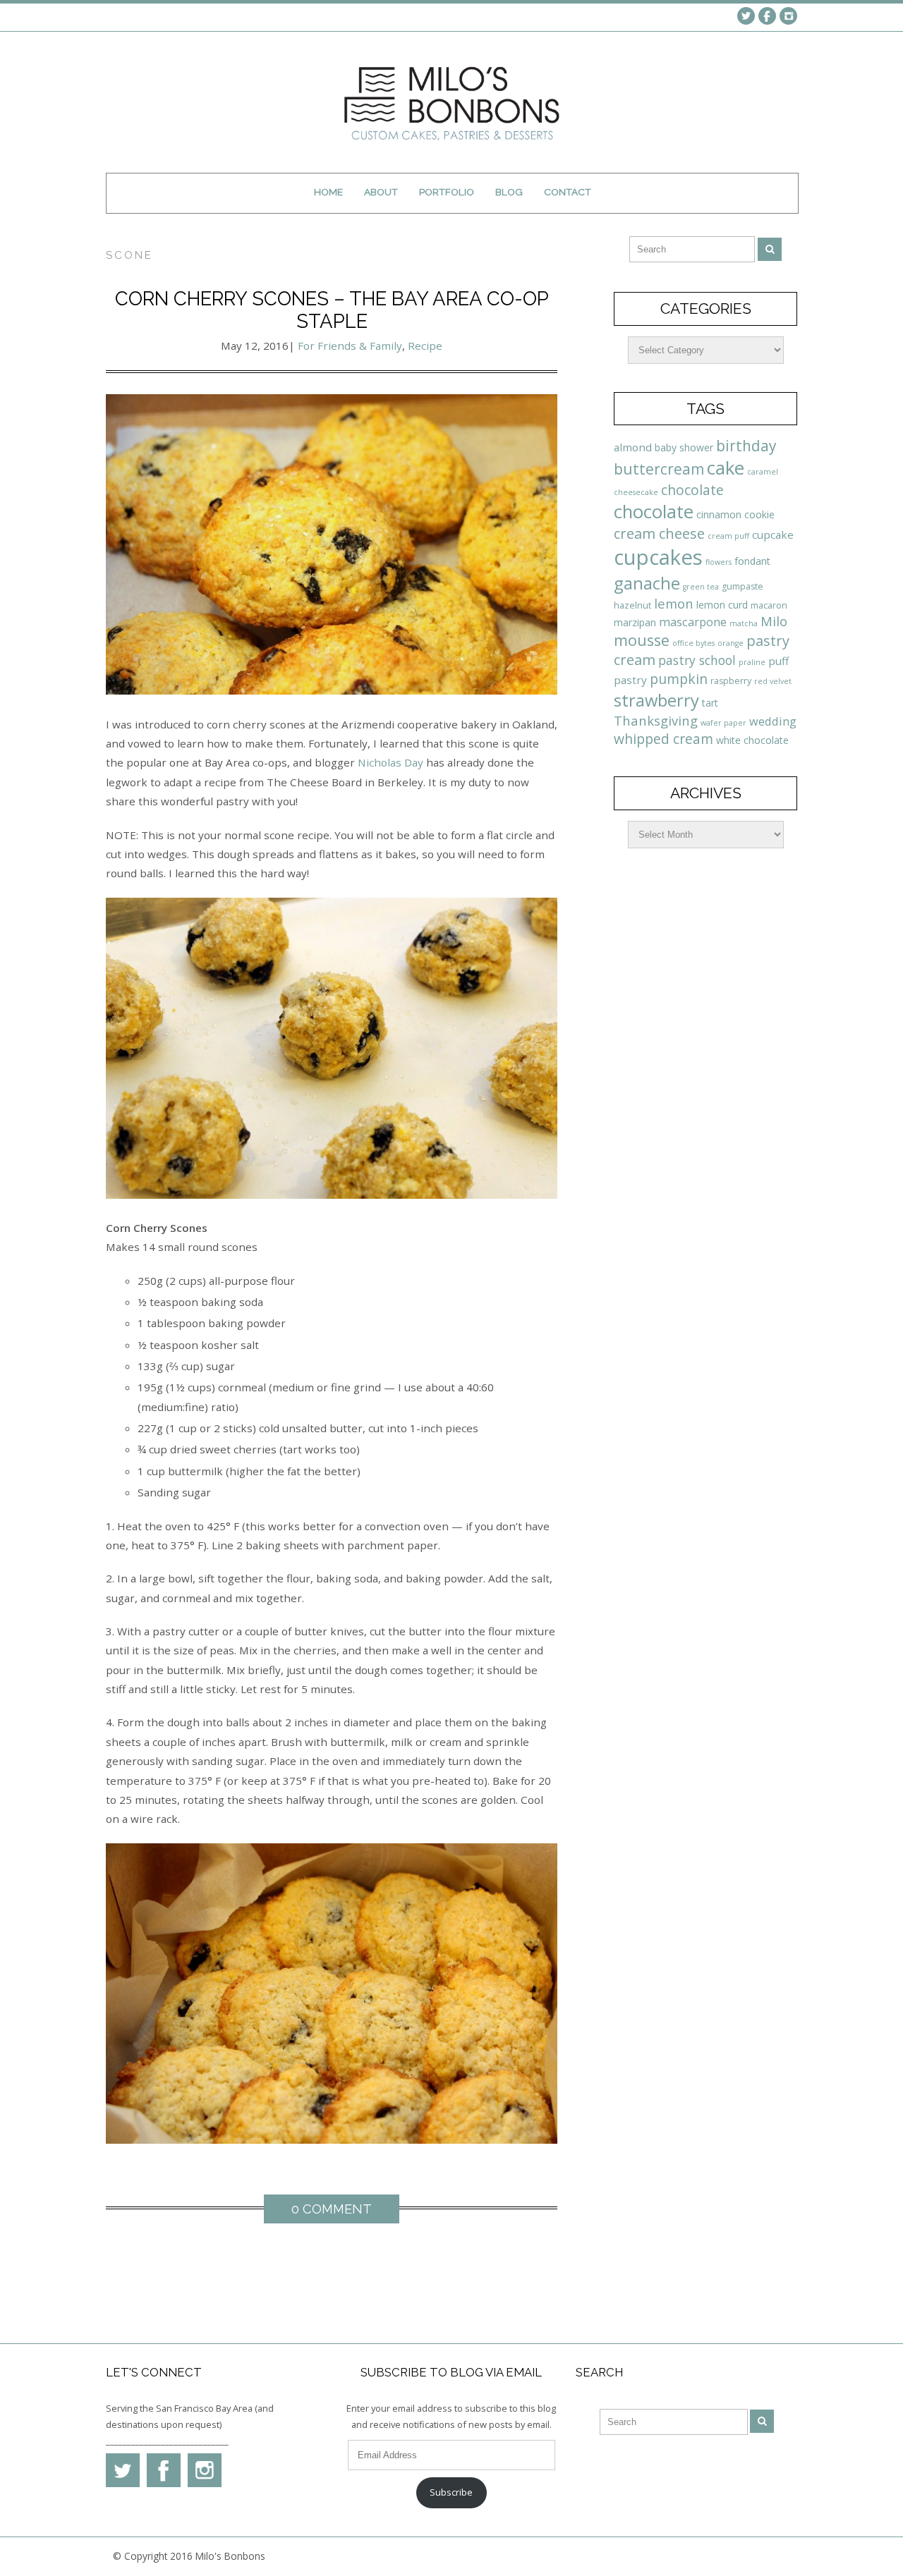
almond (633, 447)
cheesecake (636, 492)
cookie (759, 514)
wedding (773, 721)
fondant (752, 561)
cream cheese (659, 533)
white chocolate (752, 740)
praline (752, 662)
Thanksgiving (656, 720)
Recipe (425, 346)
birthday (746, 446)
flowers (719, 562)
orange (731, 643)
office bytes (693, 643)
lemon (674, 603)
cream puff (728, 536)
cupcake (773, 535)
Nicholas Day (390, 762)
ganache (647, 583)
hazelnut (632, 605)
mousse (642, 640)
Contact (568, 192)
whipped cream (663, 739)
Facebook (767, 16)
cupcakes (658, 557)
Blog (509, 192)
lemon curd (722, 605)
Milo (774, 621)
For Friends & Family (350, 346)
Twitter (746, 16)
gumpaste (743, 586)
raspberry (731, 681)
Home (328, 192)
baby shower (684, 447)
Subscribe (451, 2492)
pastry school (697, 660)
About (381, 192)
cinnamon (719, 514)
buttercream (659, 469)
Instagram (788, 16)
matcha (744, 623)
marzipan (635, 622)
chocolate (692, 490)
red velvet (773, 681)
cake (726, 468)
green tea (701, 587)
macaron (769, 605)
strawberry (656, 700)
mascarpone (693, 622)
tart (710, 703)
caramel (763, 472)
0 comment (332, 2209)
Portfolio (447, 192)
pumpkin (679, 679)
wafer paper (723, 723)
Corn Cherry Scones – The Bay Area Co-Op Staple (332, 310)
